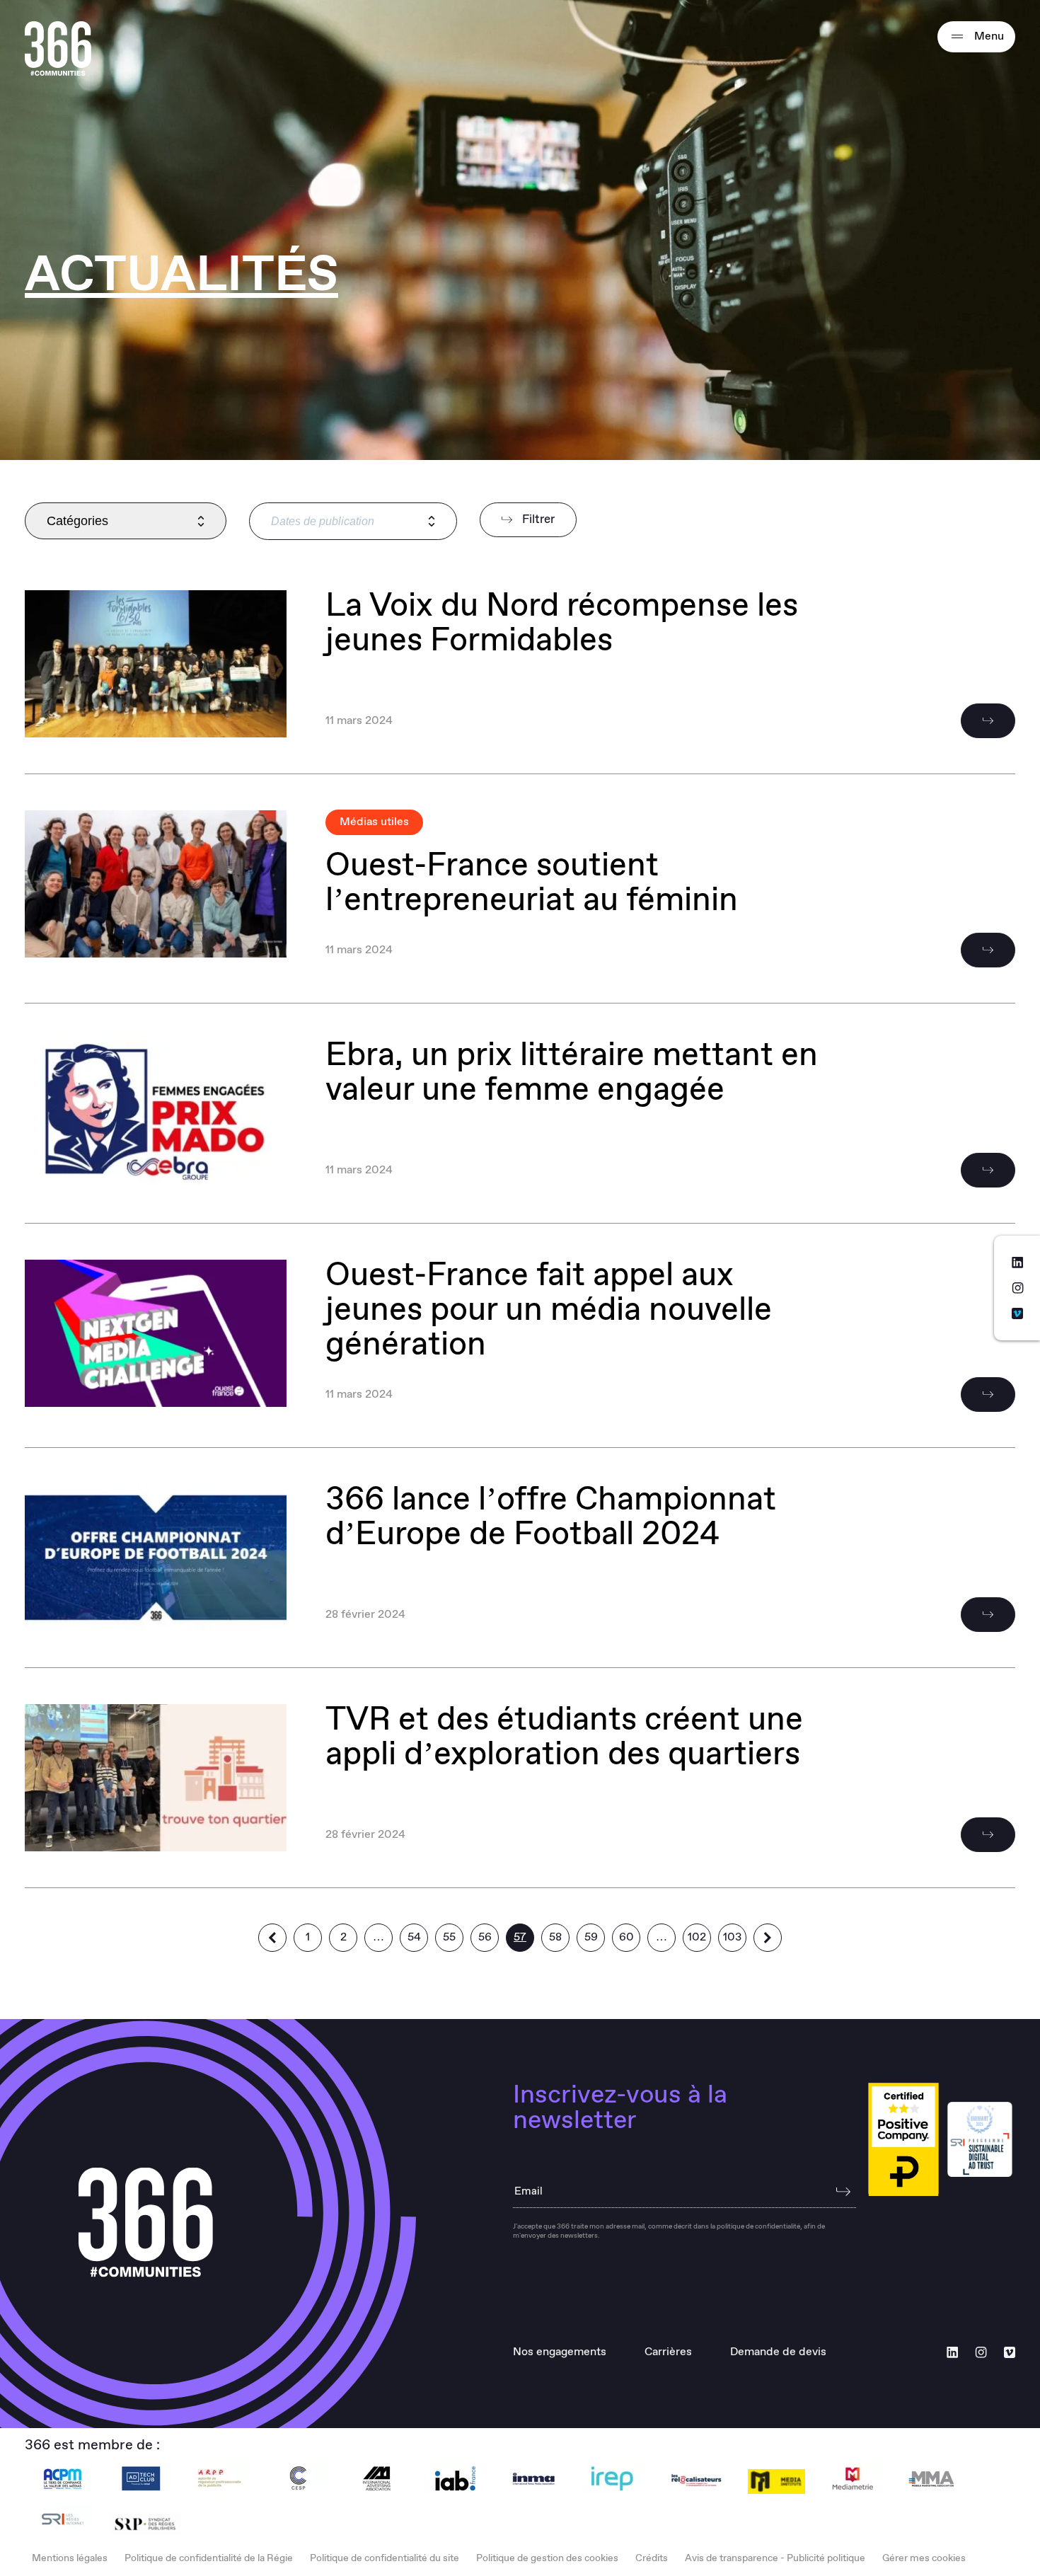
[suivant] (768, 1938)
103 (732, 1937)
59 (591, 1937)
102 (697, 1937)
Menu (988, 36)
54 (414, 1937)
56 (485, 1937)
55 (449, 1937)
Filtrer (537, 520)
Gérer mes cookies (924, 2558)
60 (626, 1937)
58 (555, 1937)
